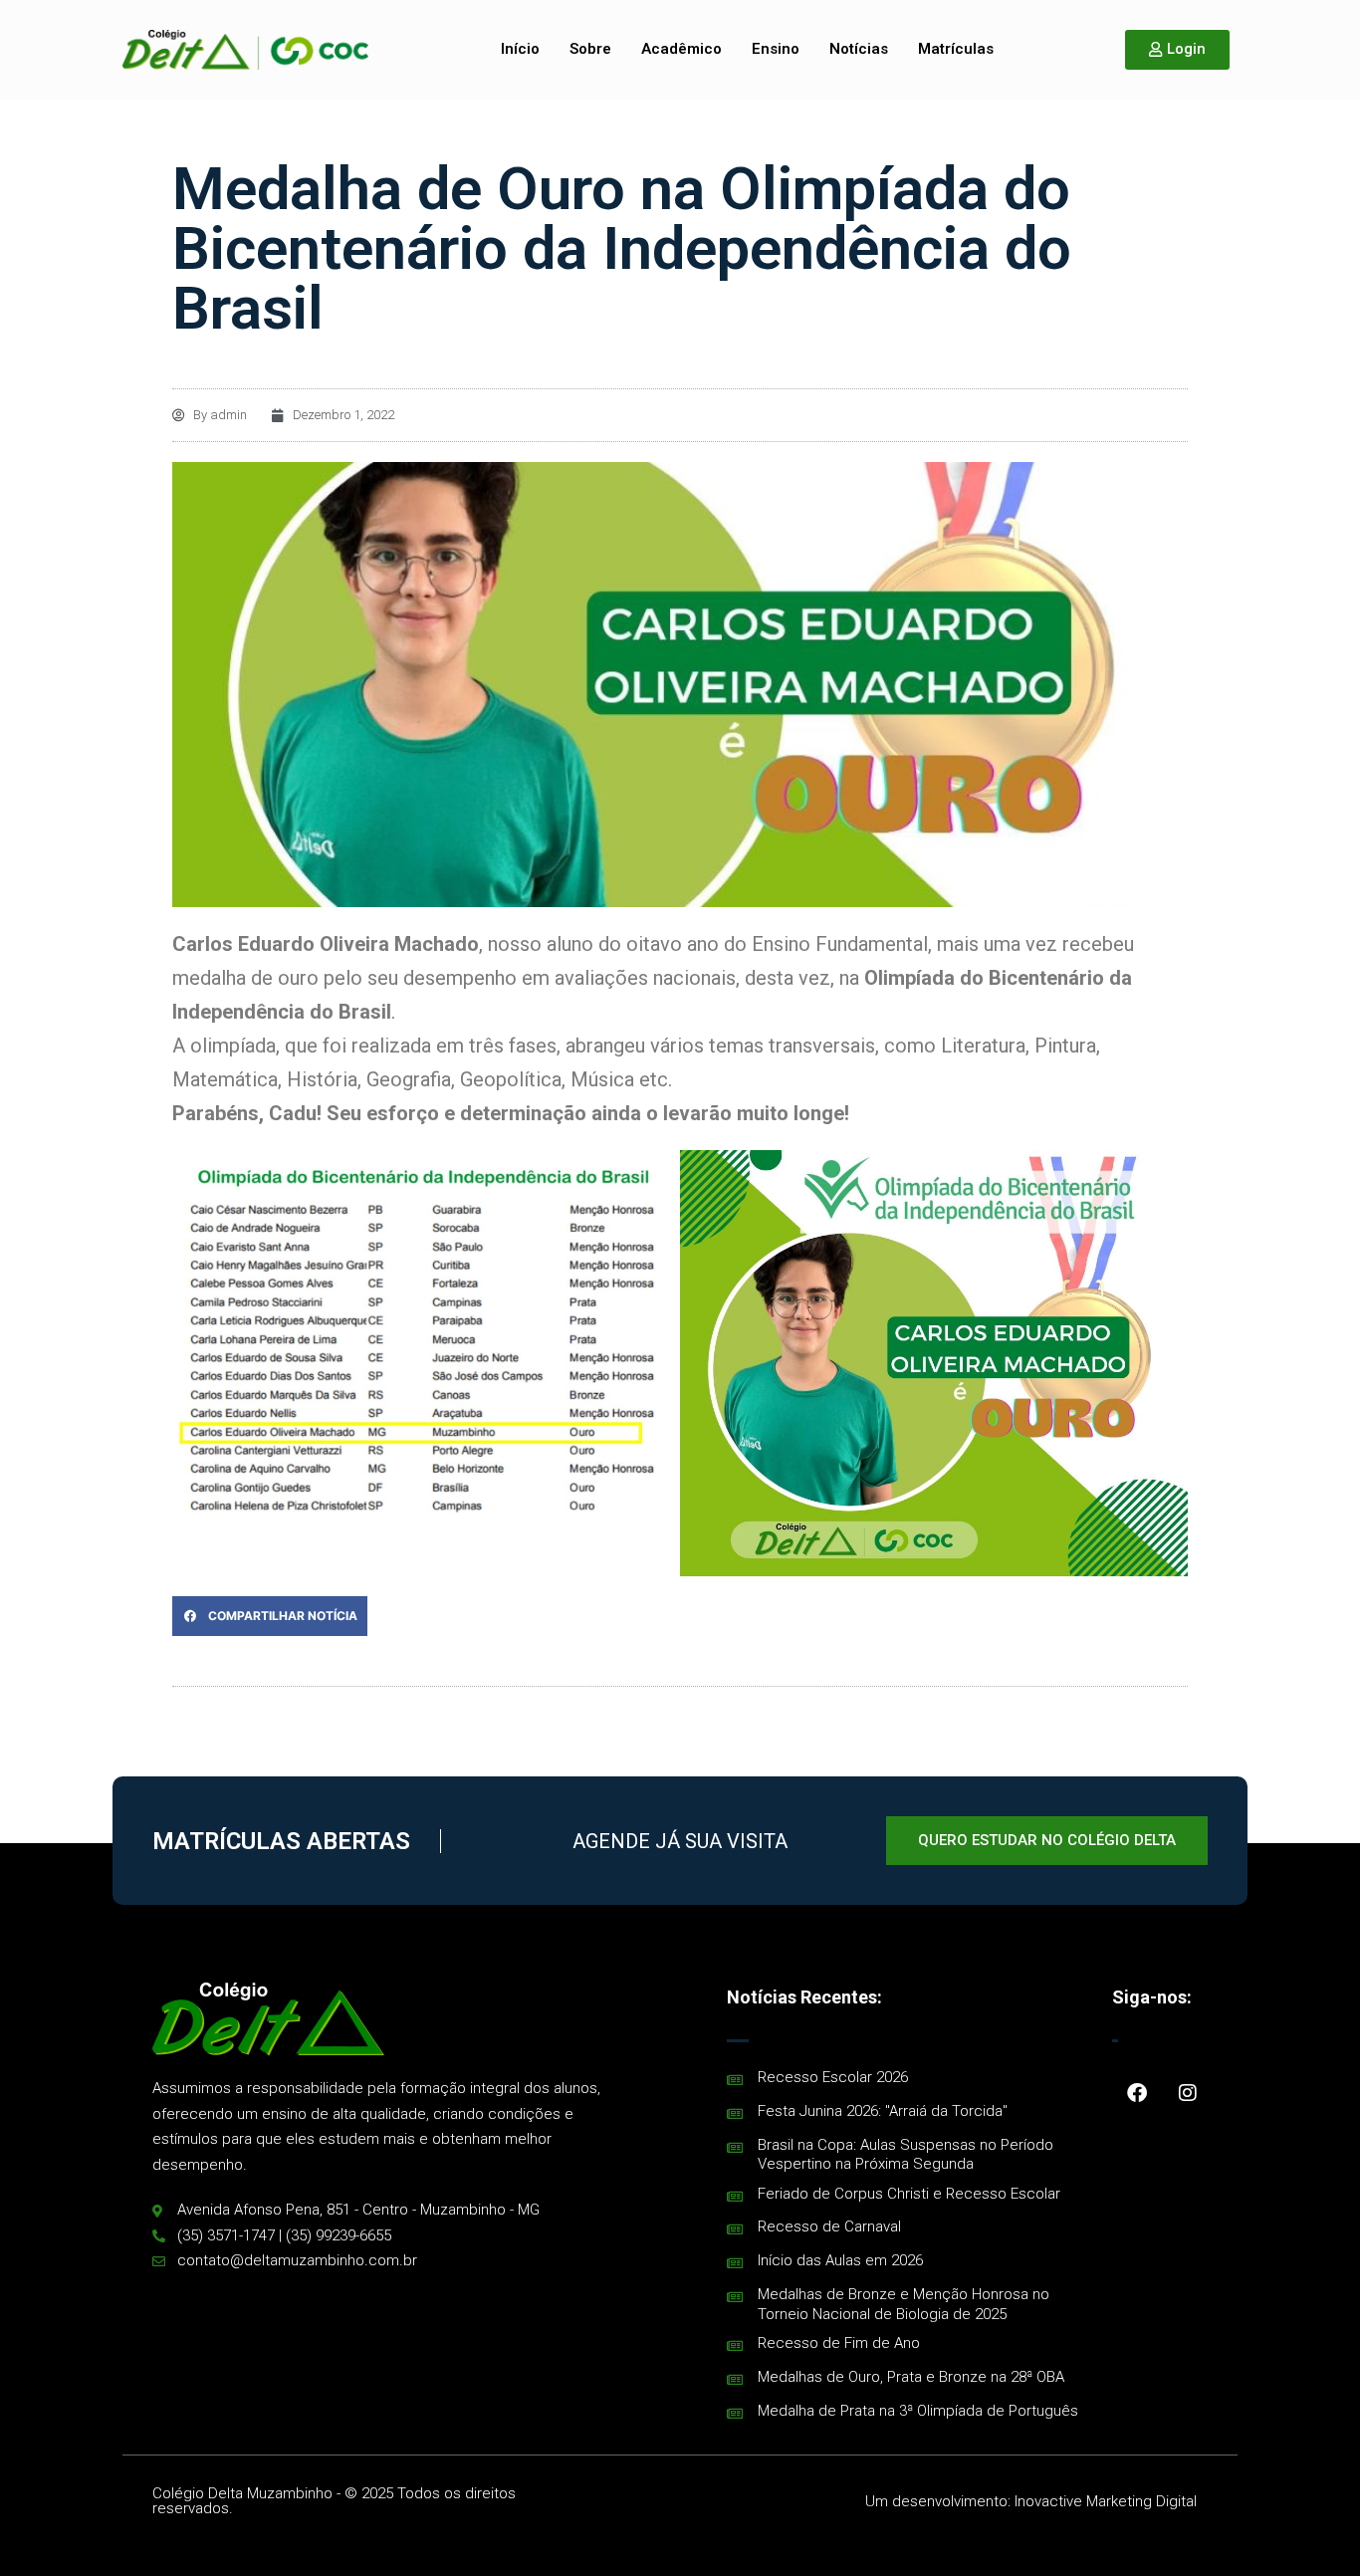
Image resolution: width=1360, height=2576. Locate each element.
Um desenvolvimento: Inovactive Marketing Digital (1031, 2501)
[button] (270, 1616)
